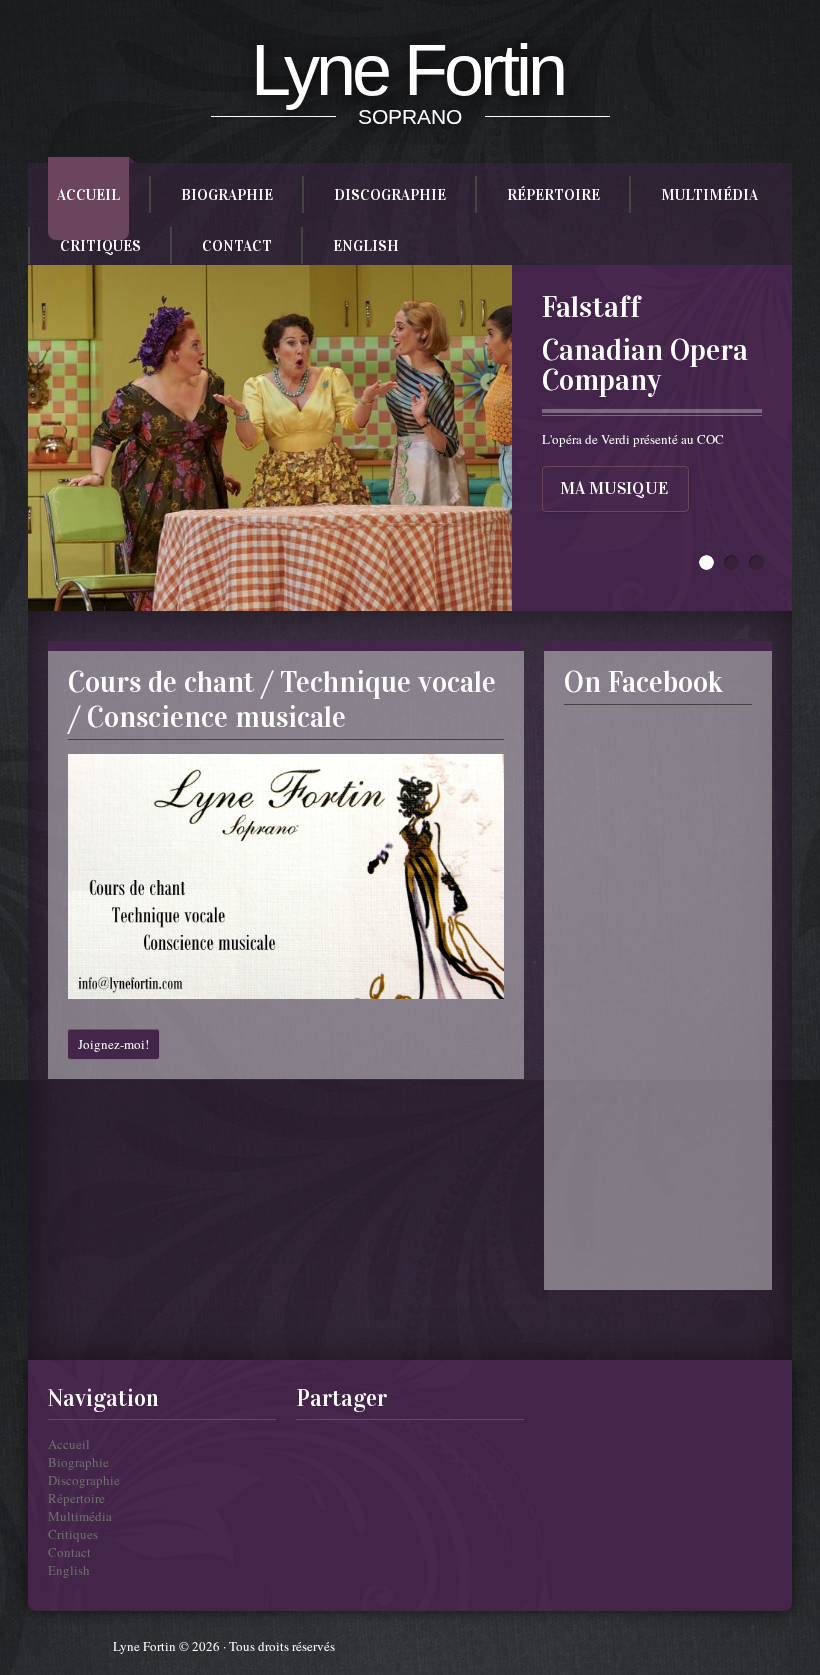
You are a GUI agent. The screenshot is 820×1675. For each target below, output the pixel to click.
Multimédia (709, 195)
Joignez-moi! (113, 1044)
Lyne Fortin (407, 70)
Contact (237, 246)
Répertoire (553, 195)
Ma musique (614, 488)
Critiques (100, 246)
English (366, 246)
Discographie (390, 195)
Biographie (227, 195)
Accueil (88, 195)
